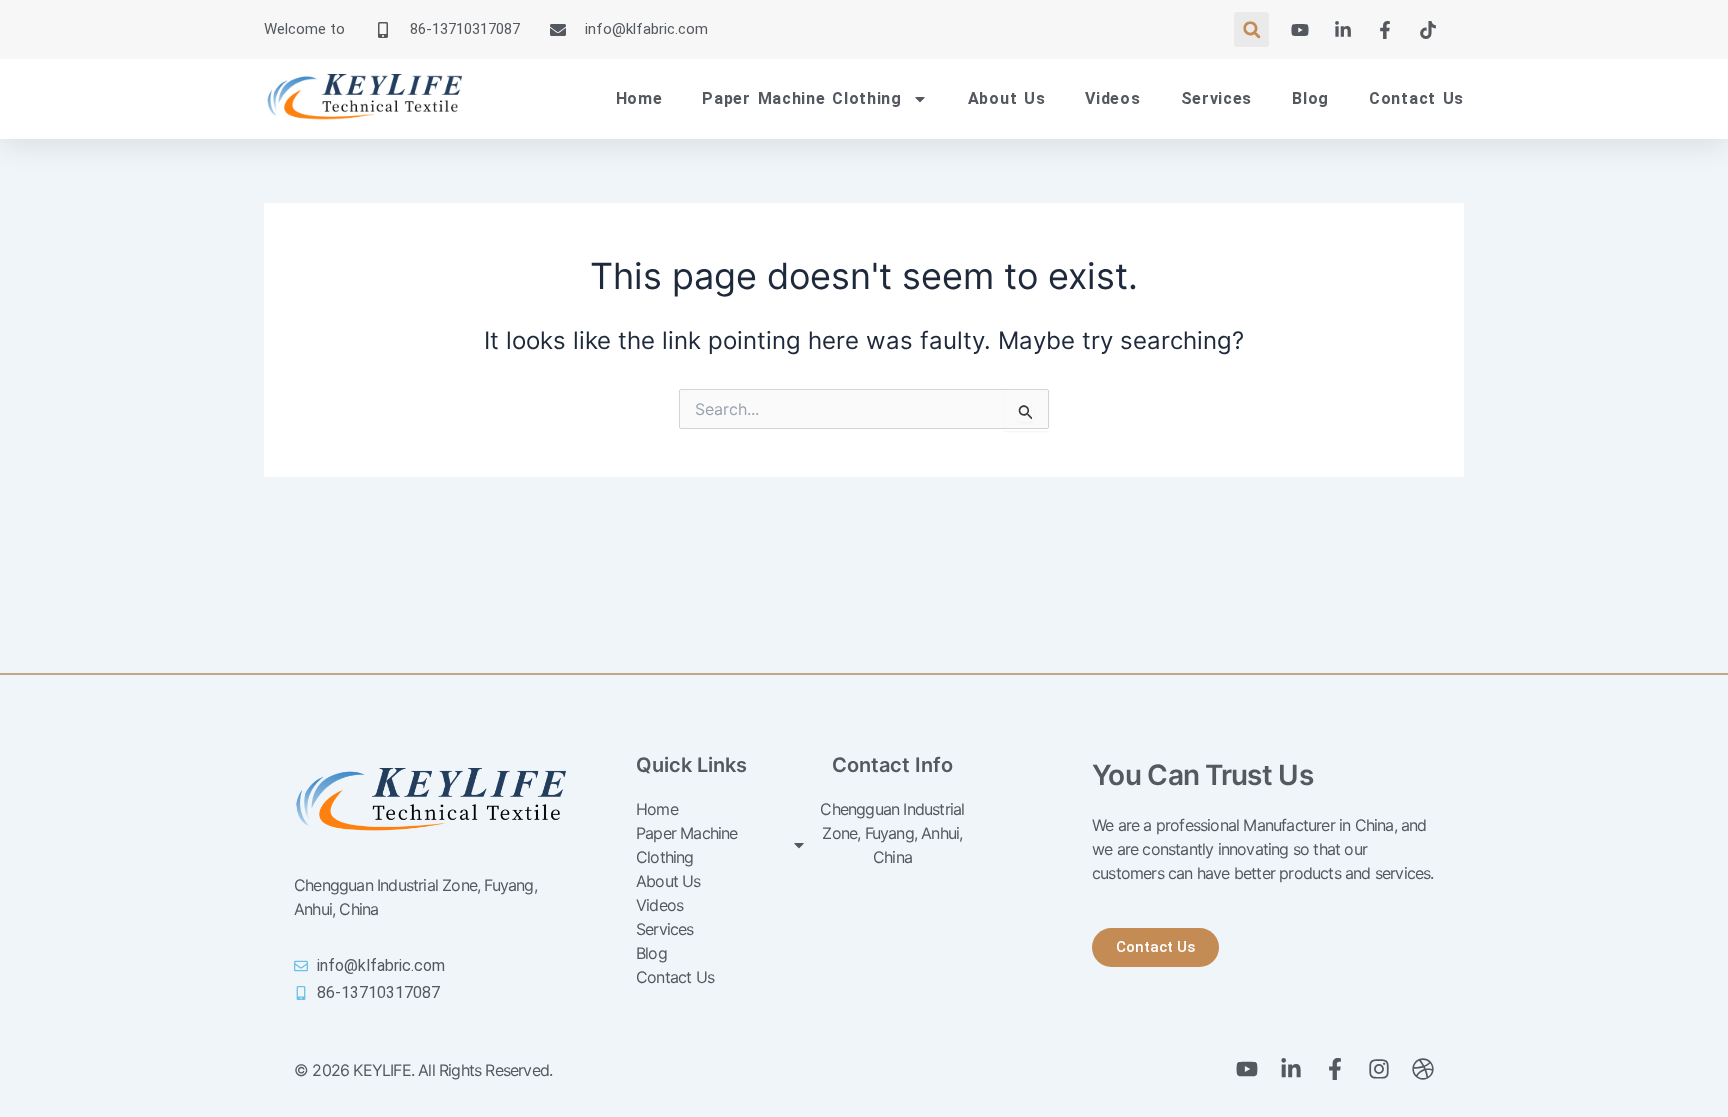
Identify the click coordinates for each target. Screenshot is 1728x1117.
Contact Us (1416, 98)
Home (639, 98)
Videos (1112, 98)
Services (1217, 98)
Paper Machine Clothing (801, 98)
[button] (1251, 29)
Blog (1310, 98)
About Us (1007, 98)
